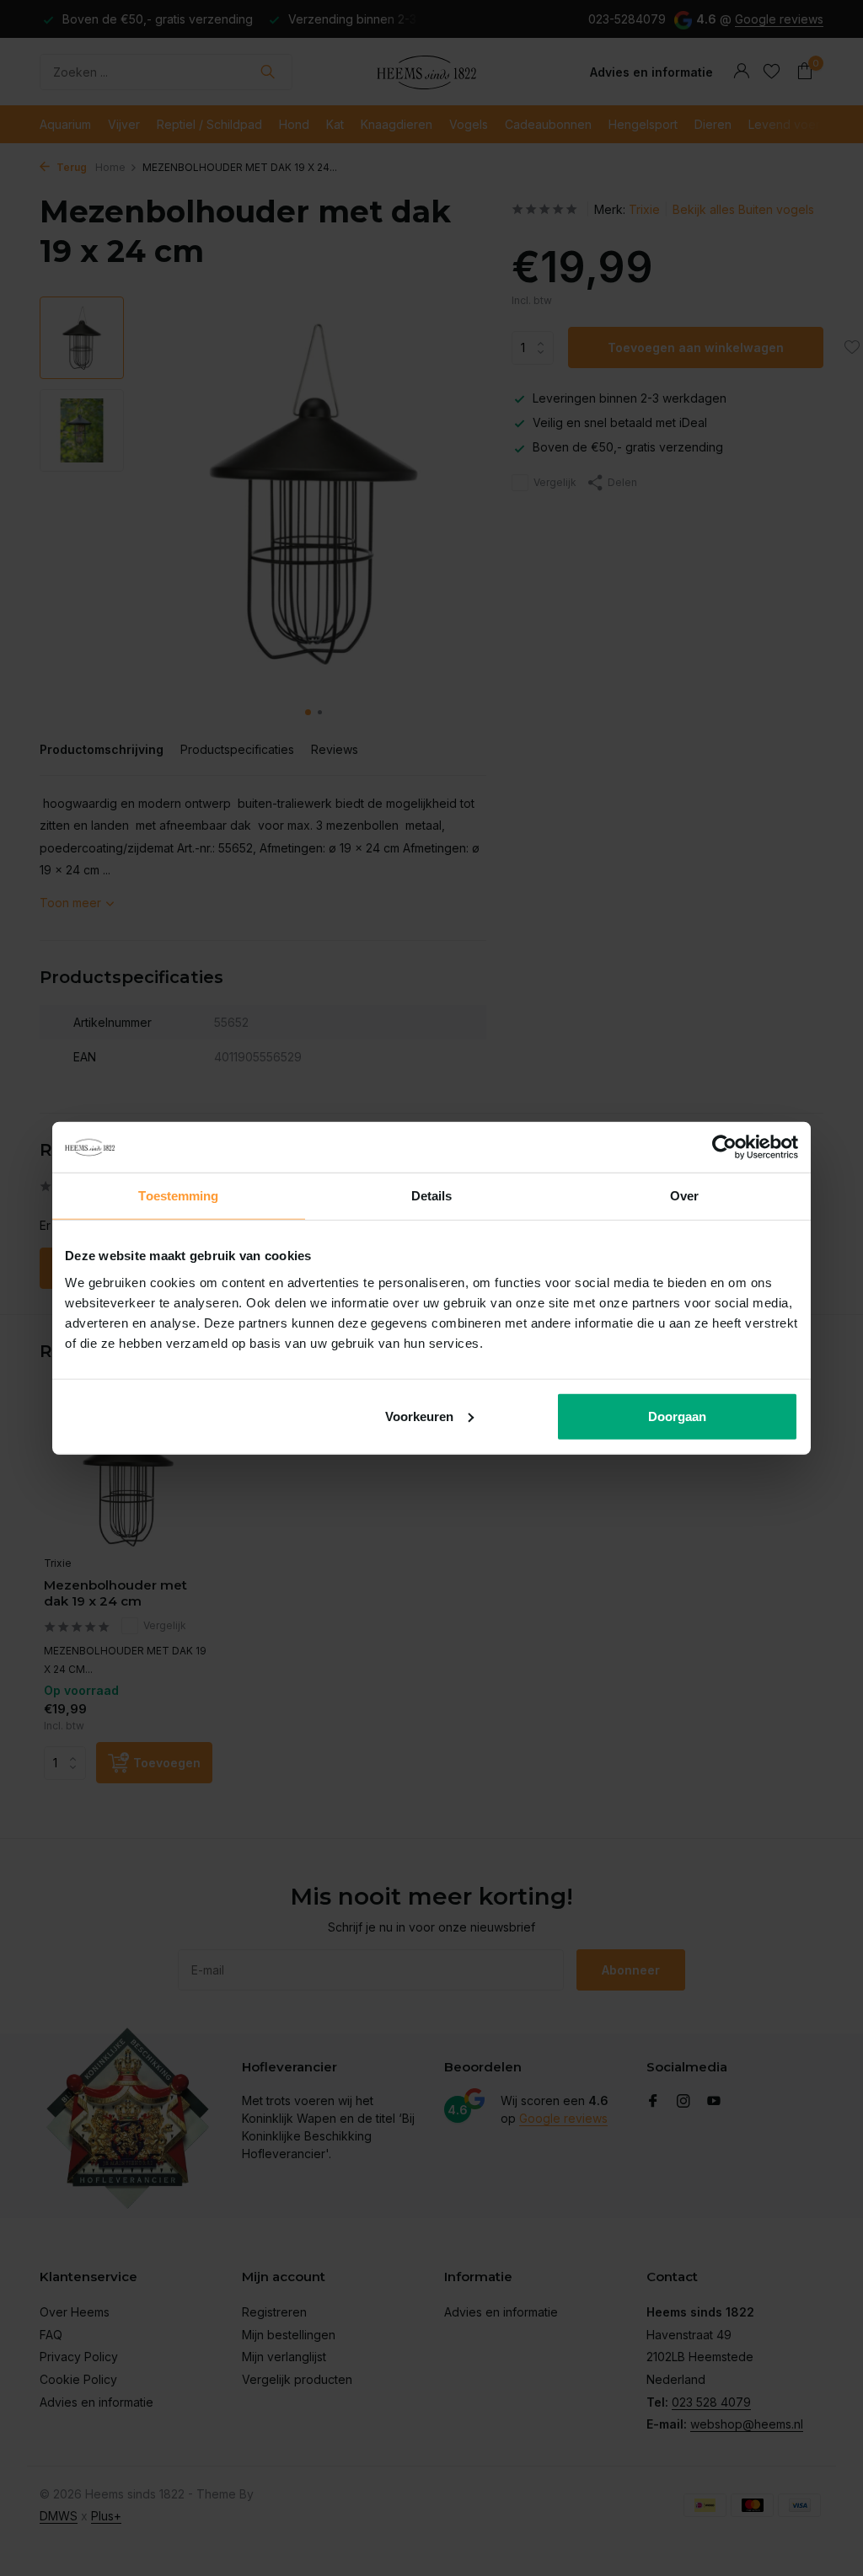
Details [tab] (432, 1196)
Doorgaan (677, 1416)
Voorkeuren (419, 1416)
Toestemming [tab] (178, 1196)
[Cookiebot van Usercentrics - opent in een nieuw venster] (724, 1147)
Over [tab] (684, 1196)
